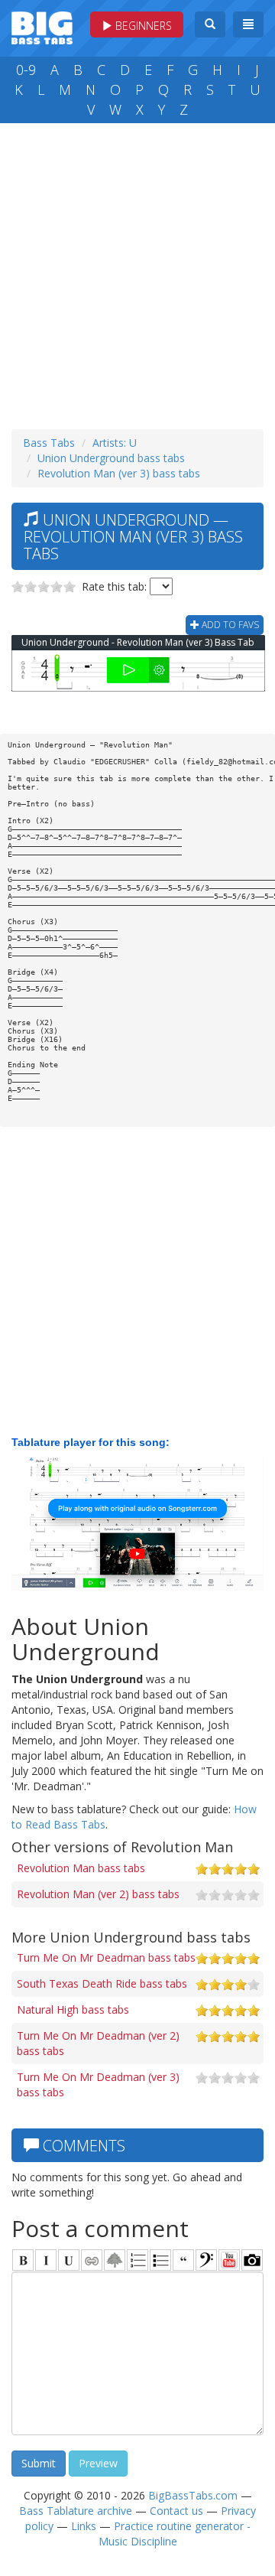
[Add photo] (252, 2260)
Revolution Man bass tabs (81, 1868)
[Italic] (46, 2260)
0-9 (26, 70)
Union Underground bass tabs (111, 458)
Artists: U (115, 443)
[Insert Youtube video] (229, 2260)
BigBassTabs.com (193, 2495)
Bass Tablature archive (76, 2511)
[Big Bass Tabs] (42, 26)
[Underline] (69, 2260)
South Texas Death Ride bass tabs (102, 1983)
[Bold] (23, 2260)
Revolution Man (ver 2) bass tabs (98, 1894)
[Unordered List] (160, 2260)
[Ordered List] (137, 2260)
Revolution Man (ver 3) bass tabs (119, 473)
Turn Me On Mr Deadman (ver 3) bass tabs (98, 2084)
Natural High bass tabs (73, 2009)
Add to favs (229, 625)
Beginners (142, 26)
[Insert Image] (115, 2260)
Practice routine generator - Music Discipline (175, 2534)
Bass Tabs (49, 443)
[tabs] (206, 2260)
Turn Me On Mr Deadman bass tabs (106, 1957)
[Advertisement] (137, 272)
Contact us (176, 2511)
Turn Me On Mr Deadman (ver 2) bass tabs (98, 2043)
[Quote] (183, 2260)
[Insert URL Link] (92, 2260)
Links (84, 2526)
